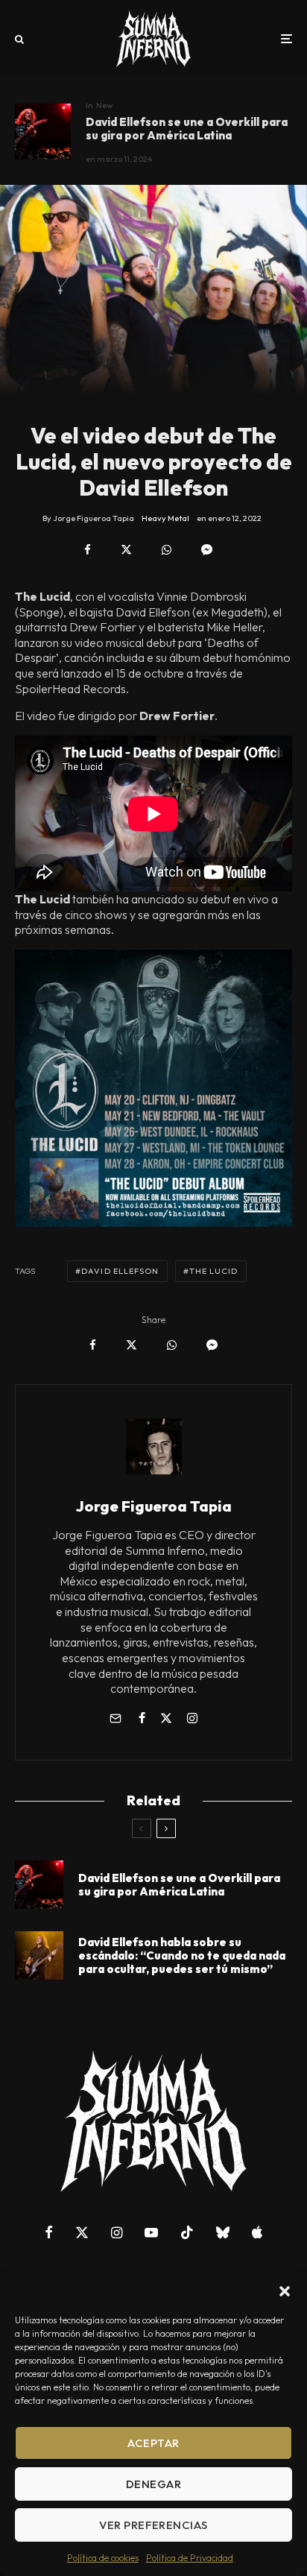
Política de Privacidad (190, 2558)
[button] (285, 2291)
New (104, 105)
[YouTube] (151, 2232)
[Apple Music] (257, 2232)
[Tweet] (126, 550)
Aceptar (153, 2443)
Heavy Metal (165, 518)
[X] (82, 2232)
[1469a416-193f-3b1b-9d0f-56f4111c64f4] (43, 132)
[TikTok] (187, 2232)
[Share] (88, 550)
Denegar (153, 2484)
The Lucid (214, 1271)
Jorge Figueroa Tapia (154, 1506)
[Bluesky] (223, 2232)
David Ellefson (120, 1271)
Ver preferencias (153, 2525)
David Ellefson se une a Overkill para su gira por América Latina (187, 129)
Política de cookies (103, 2558)
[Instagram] (117, 2232)
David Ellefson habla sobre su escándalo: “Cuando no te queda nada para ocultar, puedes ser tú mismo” (182, 1956)
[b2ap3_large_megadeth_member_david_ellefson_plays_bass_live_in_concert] (39, 1955)
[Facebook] (49, 2232)
